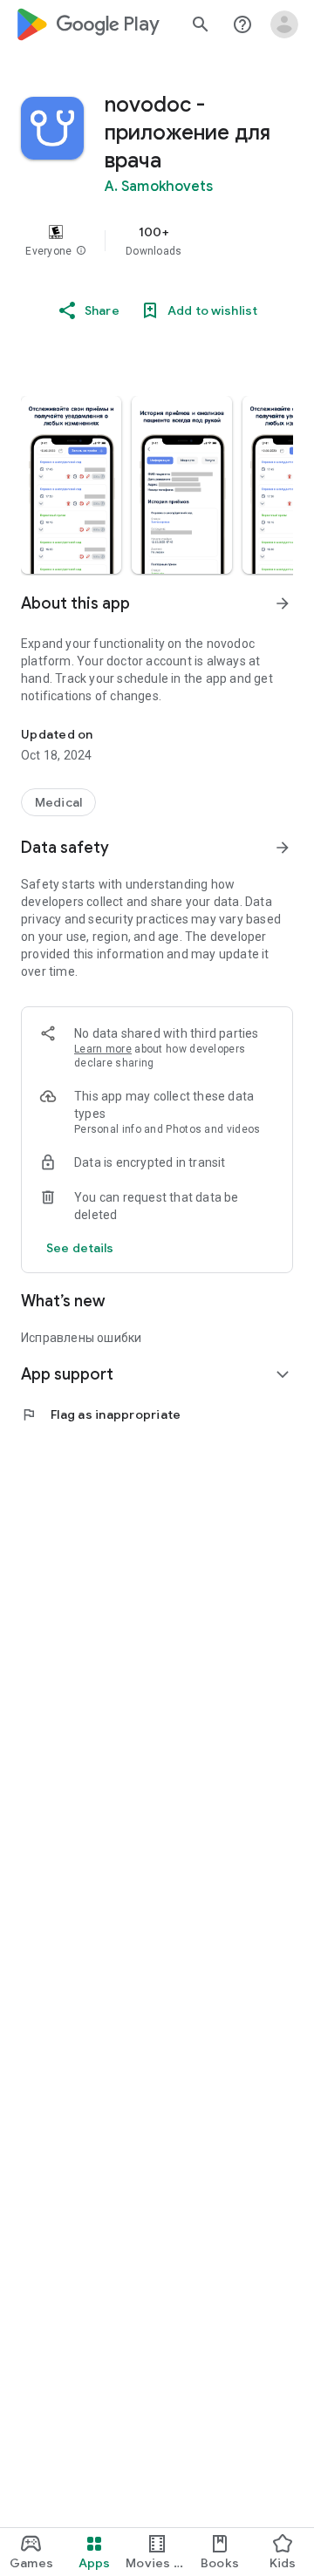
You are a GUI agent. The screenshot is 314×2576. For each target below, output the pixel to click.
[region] (157, 241)
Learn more (103, 1049)
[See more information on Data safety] (283, 848)
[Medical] (58, 802)
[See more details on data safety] (80, 1248)
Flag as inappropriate (101, 1414)
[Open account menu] (284, 24)
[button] (81, 251)
